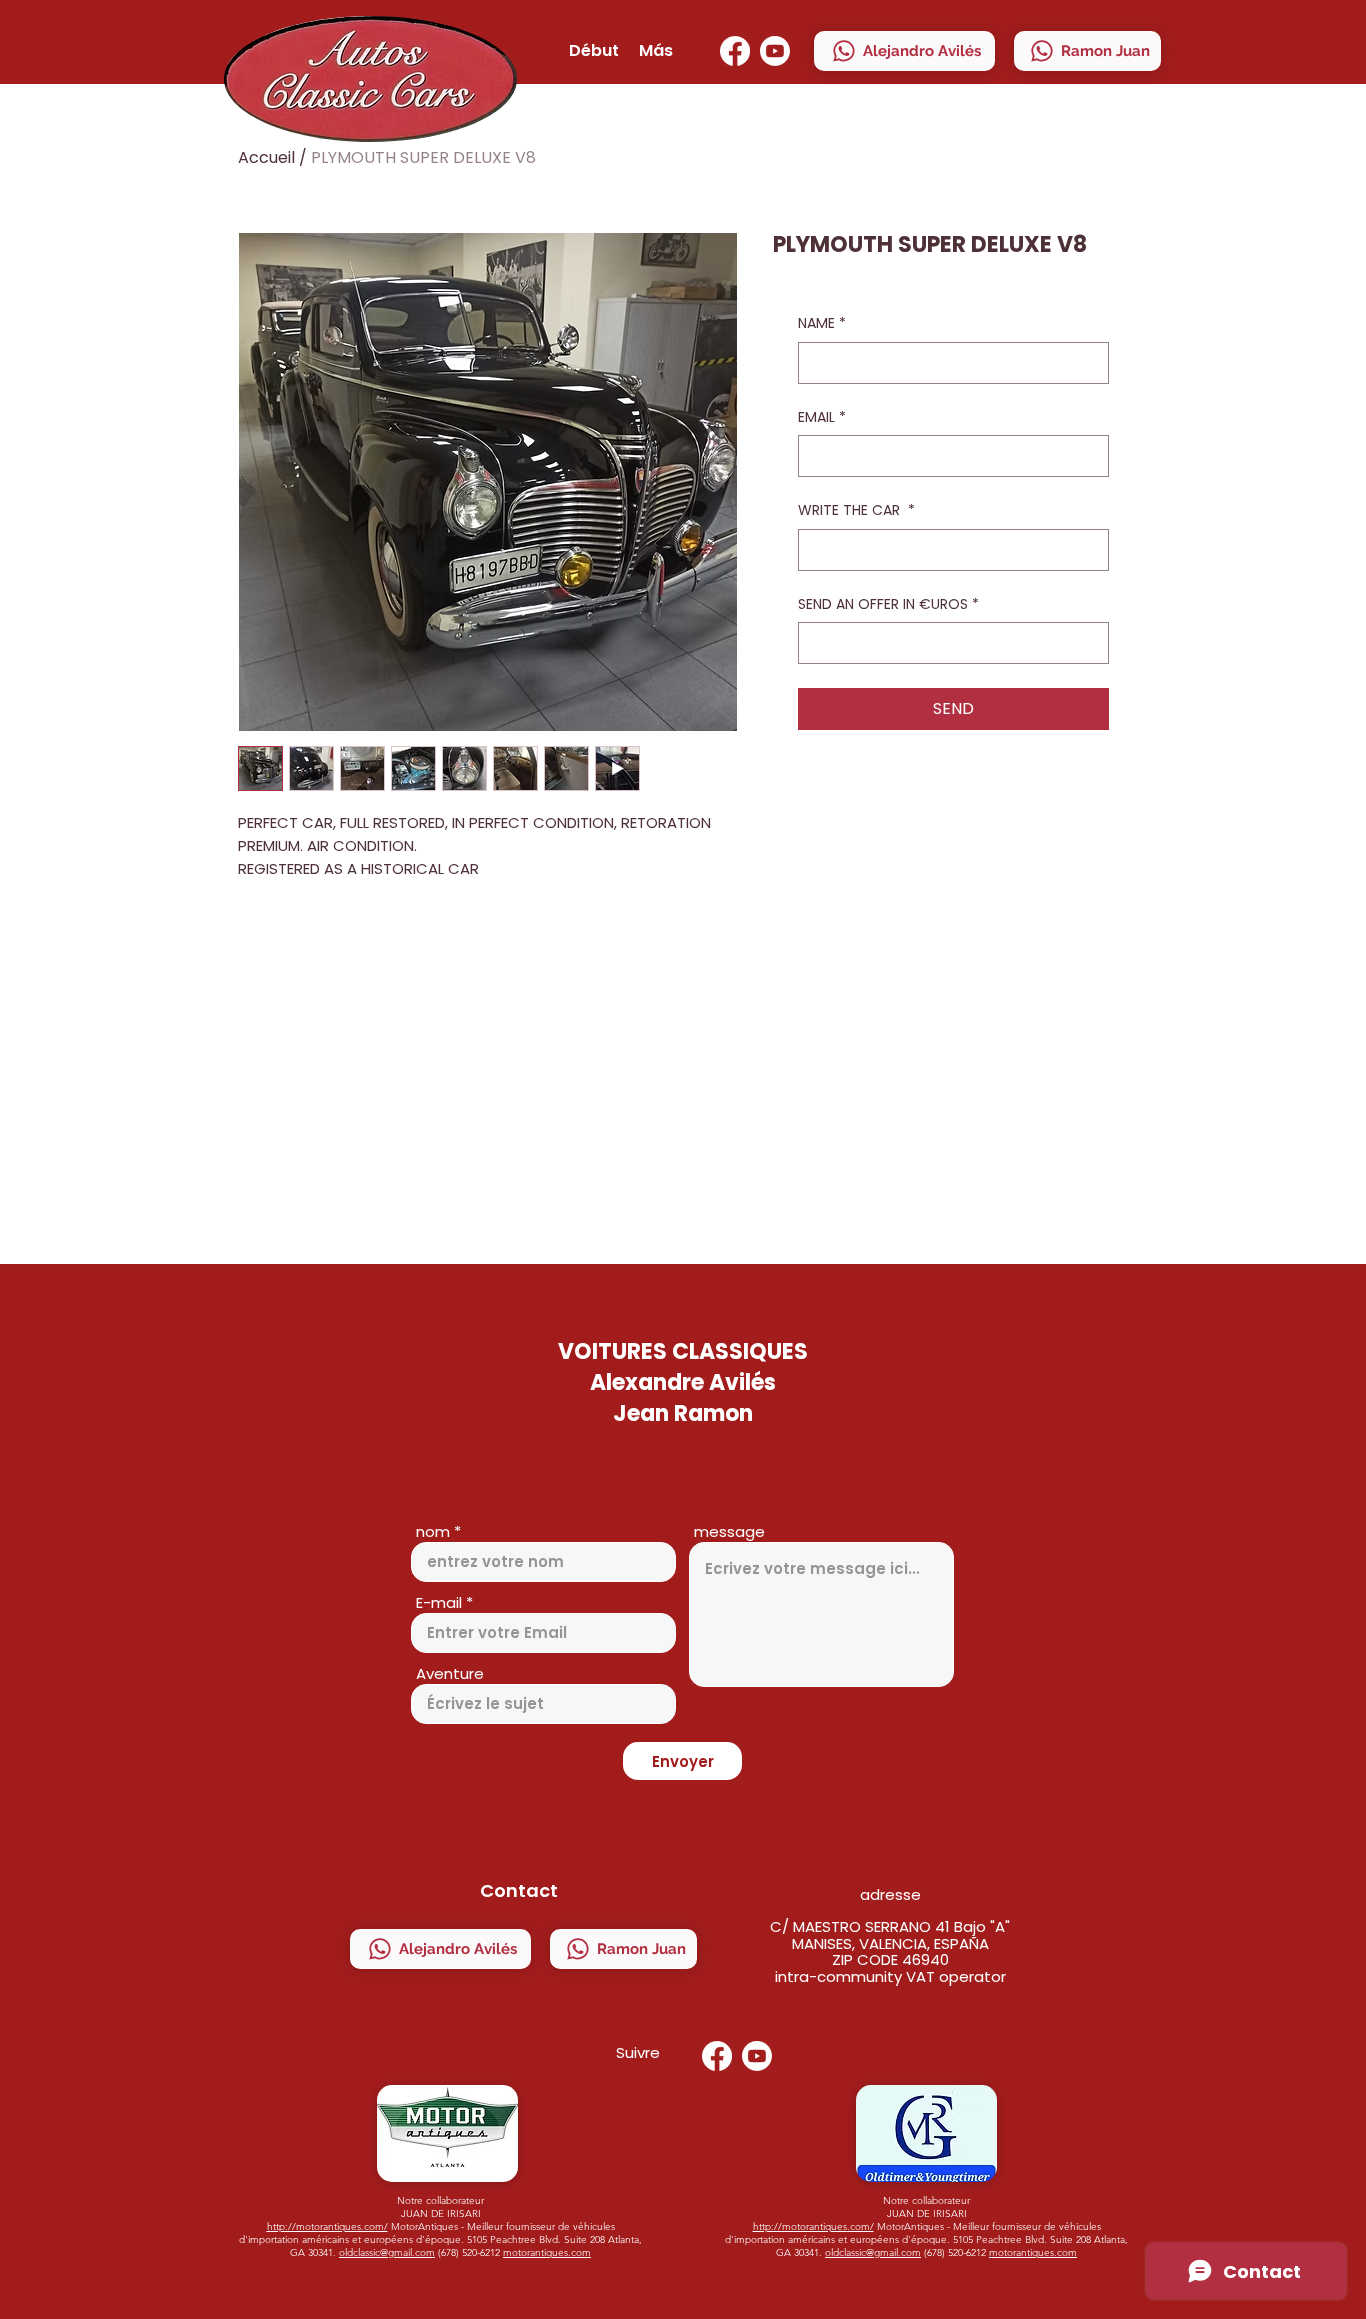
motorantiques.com (547, 2252)
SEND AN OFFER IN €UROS (888, 604)
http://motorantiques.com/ (327, 2226)
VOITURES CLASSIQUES (683, 1351)
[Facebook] (735, 51)
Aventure (450, 1673)
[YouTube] (775, 51)
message (729, 1531)
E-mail (439, 1602)
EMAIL (822, 417)
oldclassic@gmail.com (387, 2252)
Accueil (266, 157)
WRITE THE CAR (856, 510)
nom (433, 1531)
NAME (822, 323)
